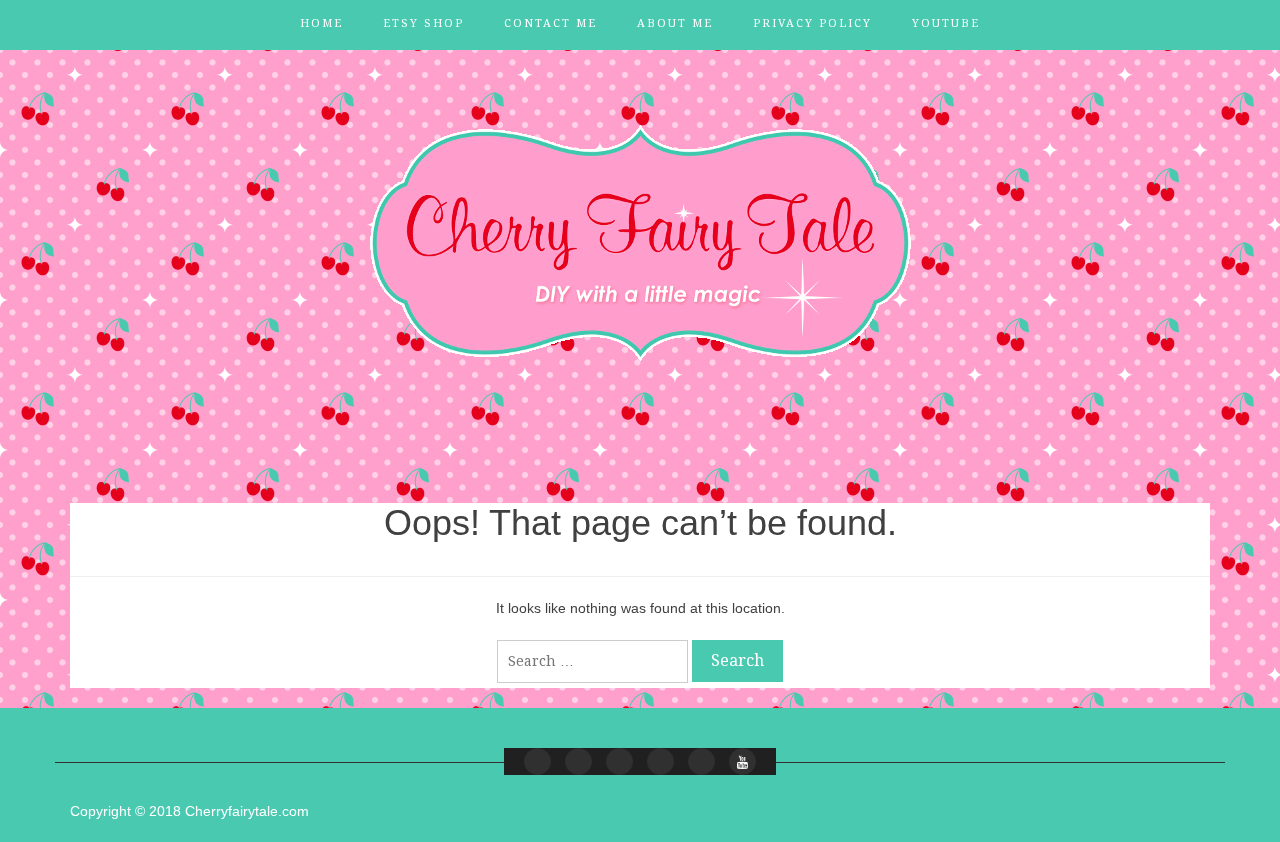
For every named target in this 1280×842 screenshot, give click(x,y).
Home (321, 23)
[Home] (537, 761)
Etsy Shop (423, 23)
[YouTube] (742, 761)
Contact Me (550, 23)
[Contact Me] (619, 761)
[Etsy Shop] (578, 761)
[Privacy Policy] (701, 761)
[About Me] (660, 761)
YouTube (946, 23)
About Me (675, 23)
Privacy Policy (812, 23)
